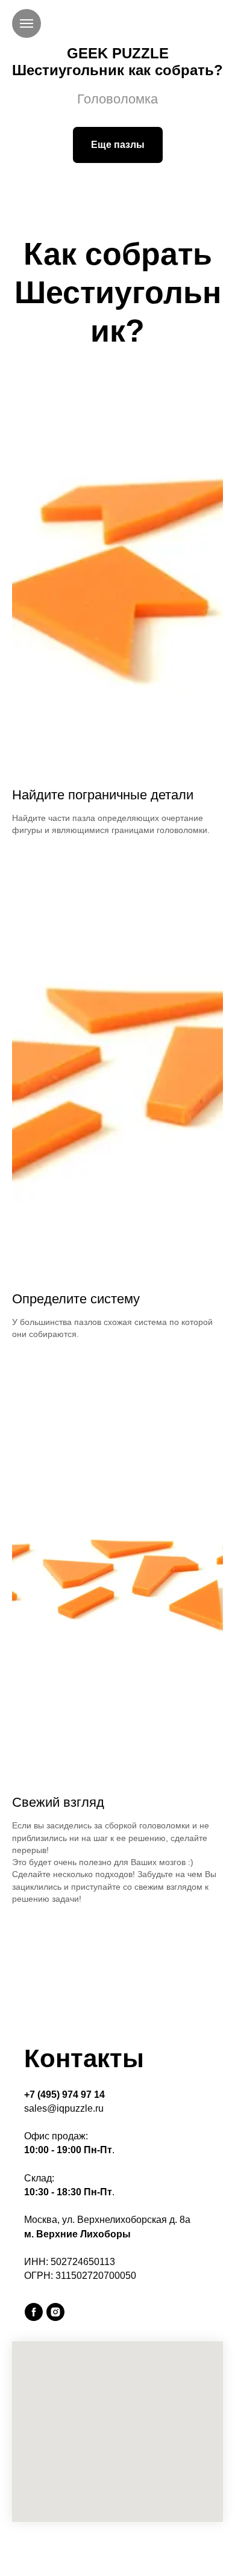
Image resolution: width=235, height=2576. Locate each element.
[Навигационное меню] (27, 23)
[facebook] (34, 2312)
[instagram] (55, 2312)
